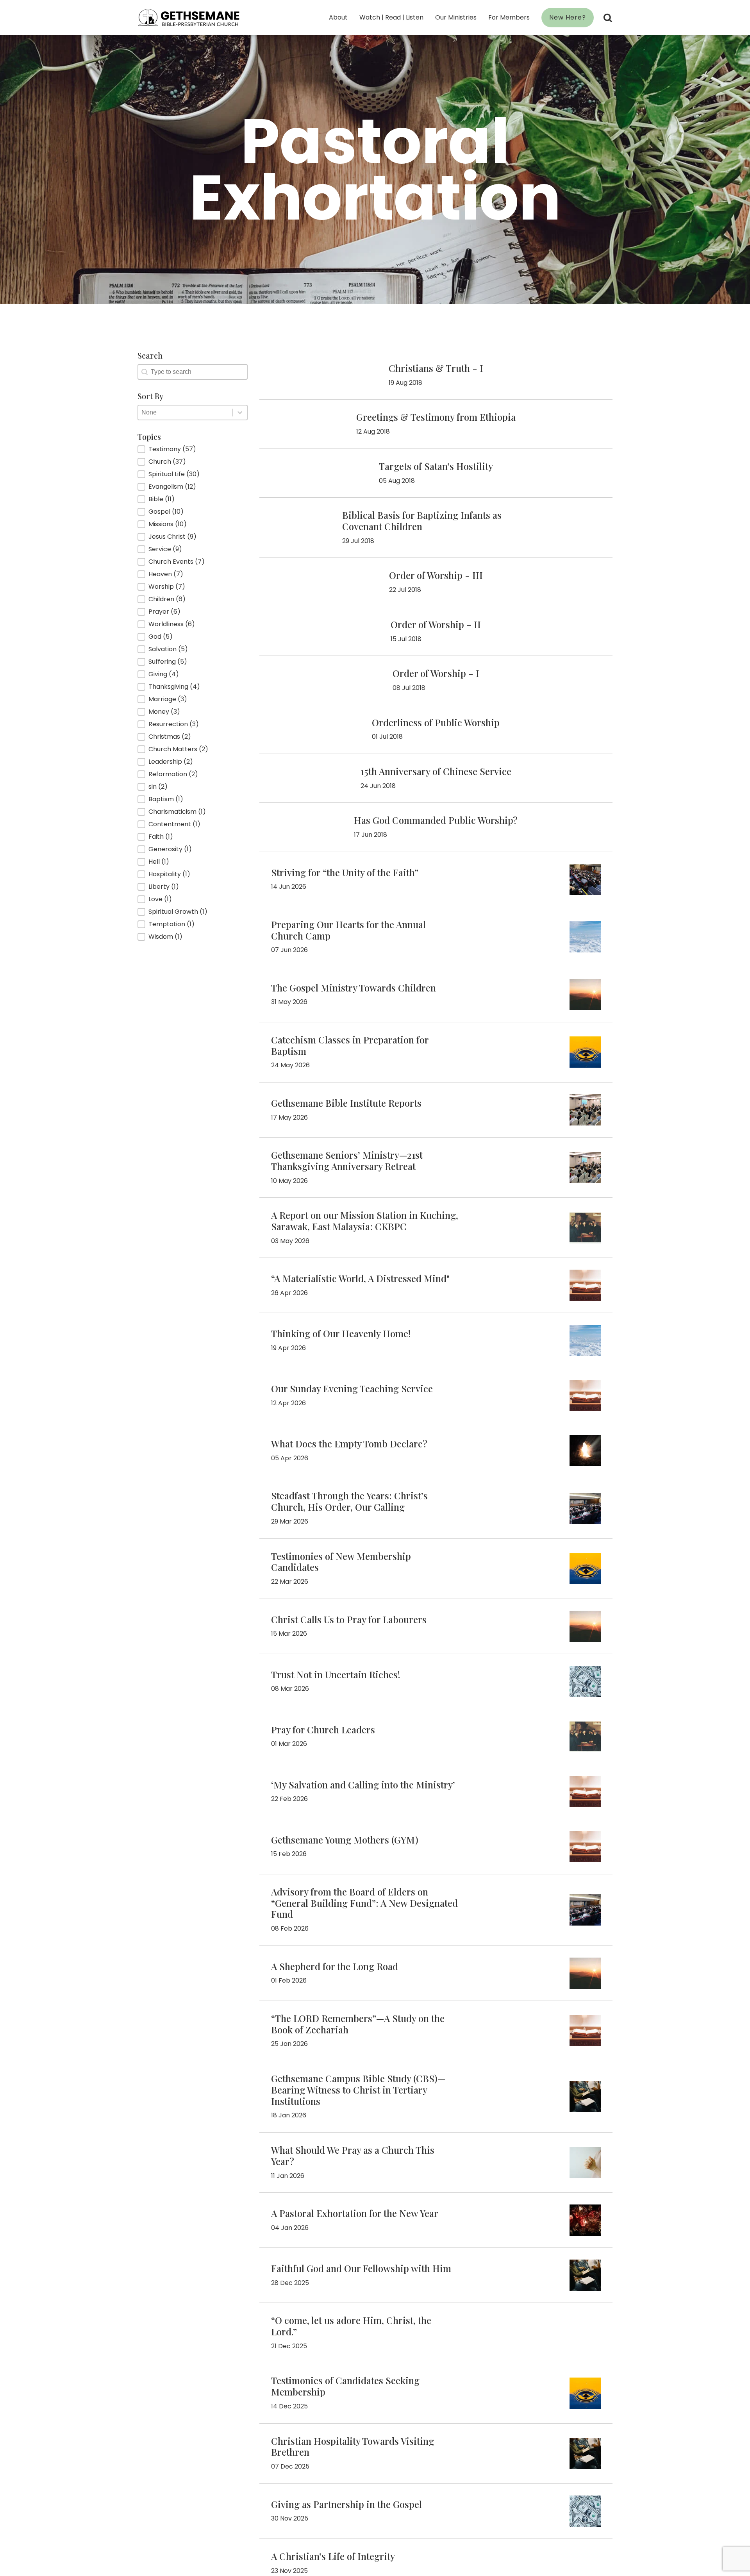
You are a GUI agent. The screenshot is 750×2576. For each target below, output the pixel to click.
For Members (509, 17)
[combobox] (185, 413)
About (338, 17)
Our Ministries (456, 17)
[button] (193, 449)
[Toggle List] (240, 413)
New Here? (568, 17)
